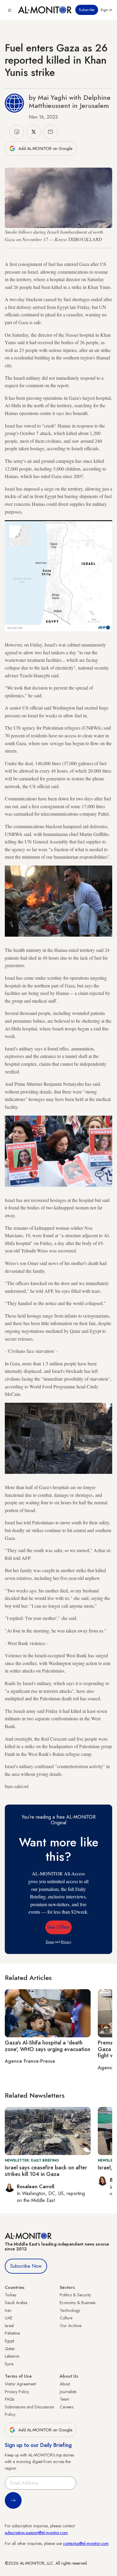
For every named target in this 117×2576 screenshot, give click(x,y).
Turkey (10, 2295)
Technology (70, 2310)
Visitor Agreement (20, 2384)
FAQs (10, 2399)
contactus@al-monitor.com (86, 2543)
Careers (67, 2407)
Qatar (10, 2349)
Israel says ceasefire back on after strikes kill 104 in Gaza (46, 2171)
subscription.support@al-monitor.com (36, 2533)
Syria (9, 2364)
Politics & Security (75, 2295)
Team (64, 2399)
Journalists (68, 2392)
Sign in (106, 10)
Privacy (66, 1942)
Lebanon (12, 2356)
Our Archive (70, 2326)
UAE (9, 2318)
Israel (9, 2326)
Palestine (12, 2333)
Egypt (9, 2341)
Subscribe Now (26, 2266)
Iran (8, 2310)
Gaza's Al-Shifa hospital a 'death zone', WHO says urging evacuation (48, 2046)
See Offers (58, 1927)
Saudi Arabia (16, 2303)
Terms (50, 1942)
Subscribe (87, 10)
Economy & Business (78, 2303)
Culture (66, 2318)
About (65, 2384)
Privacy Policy (17, 2392)
